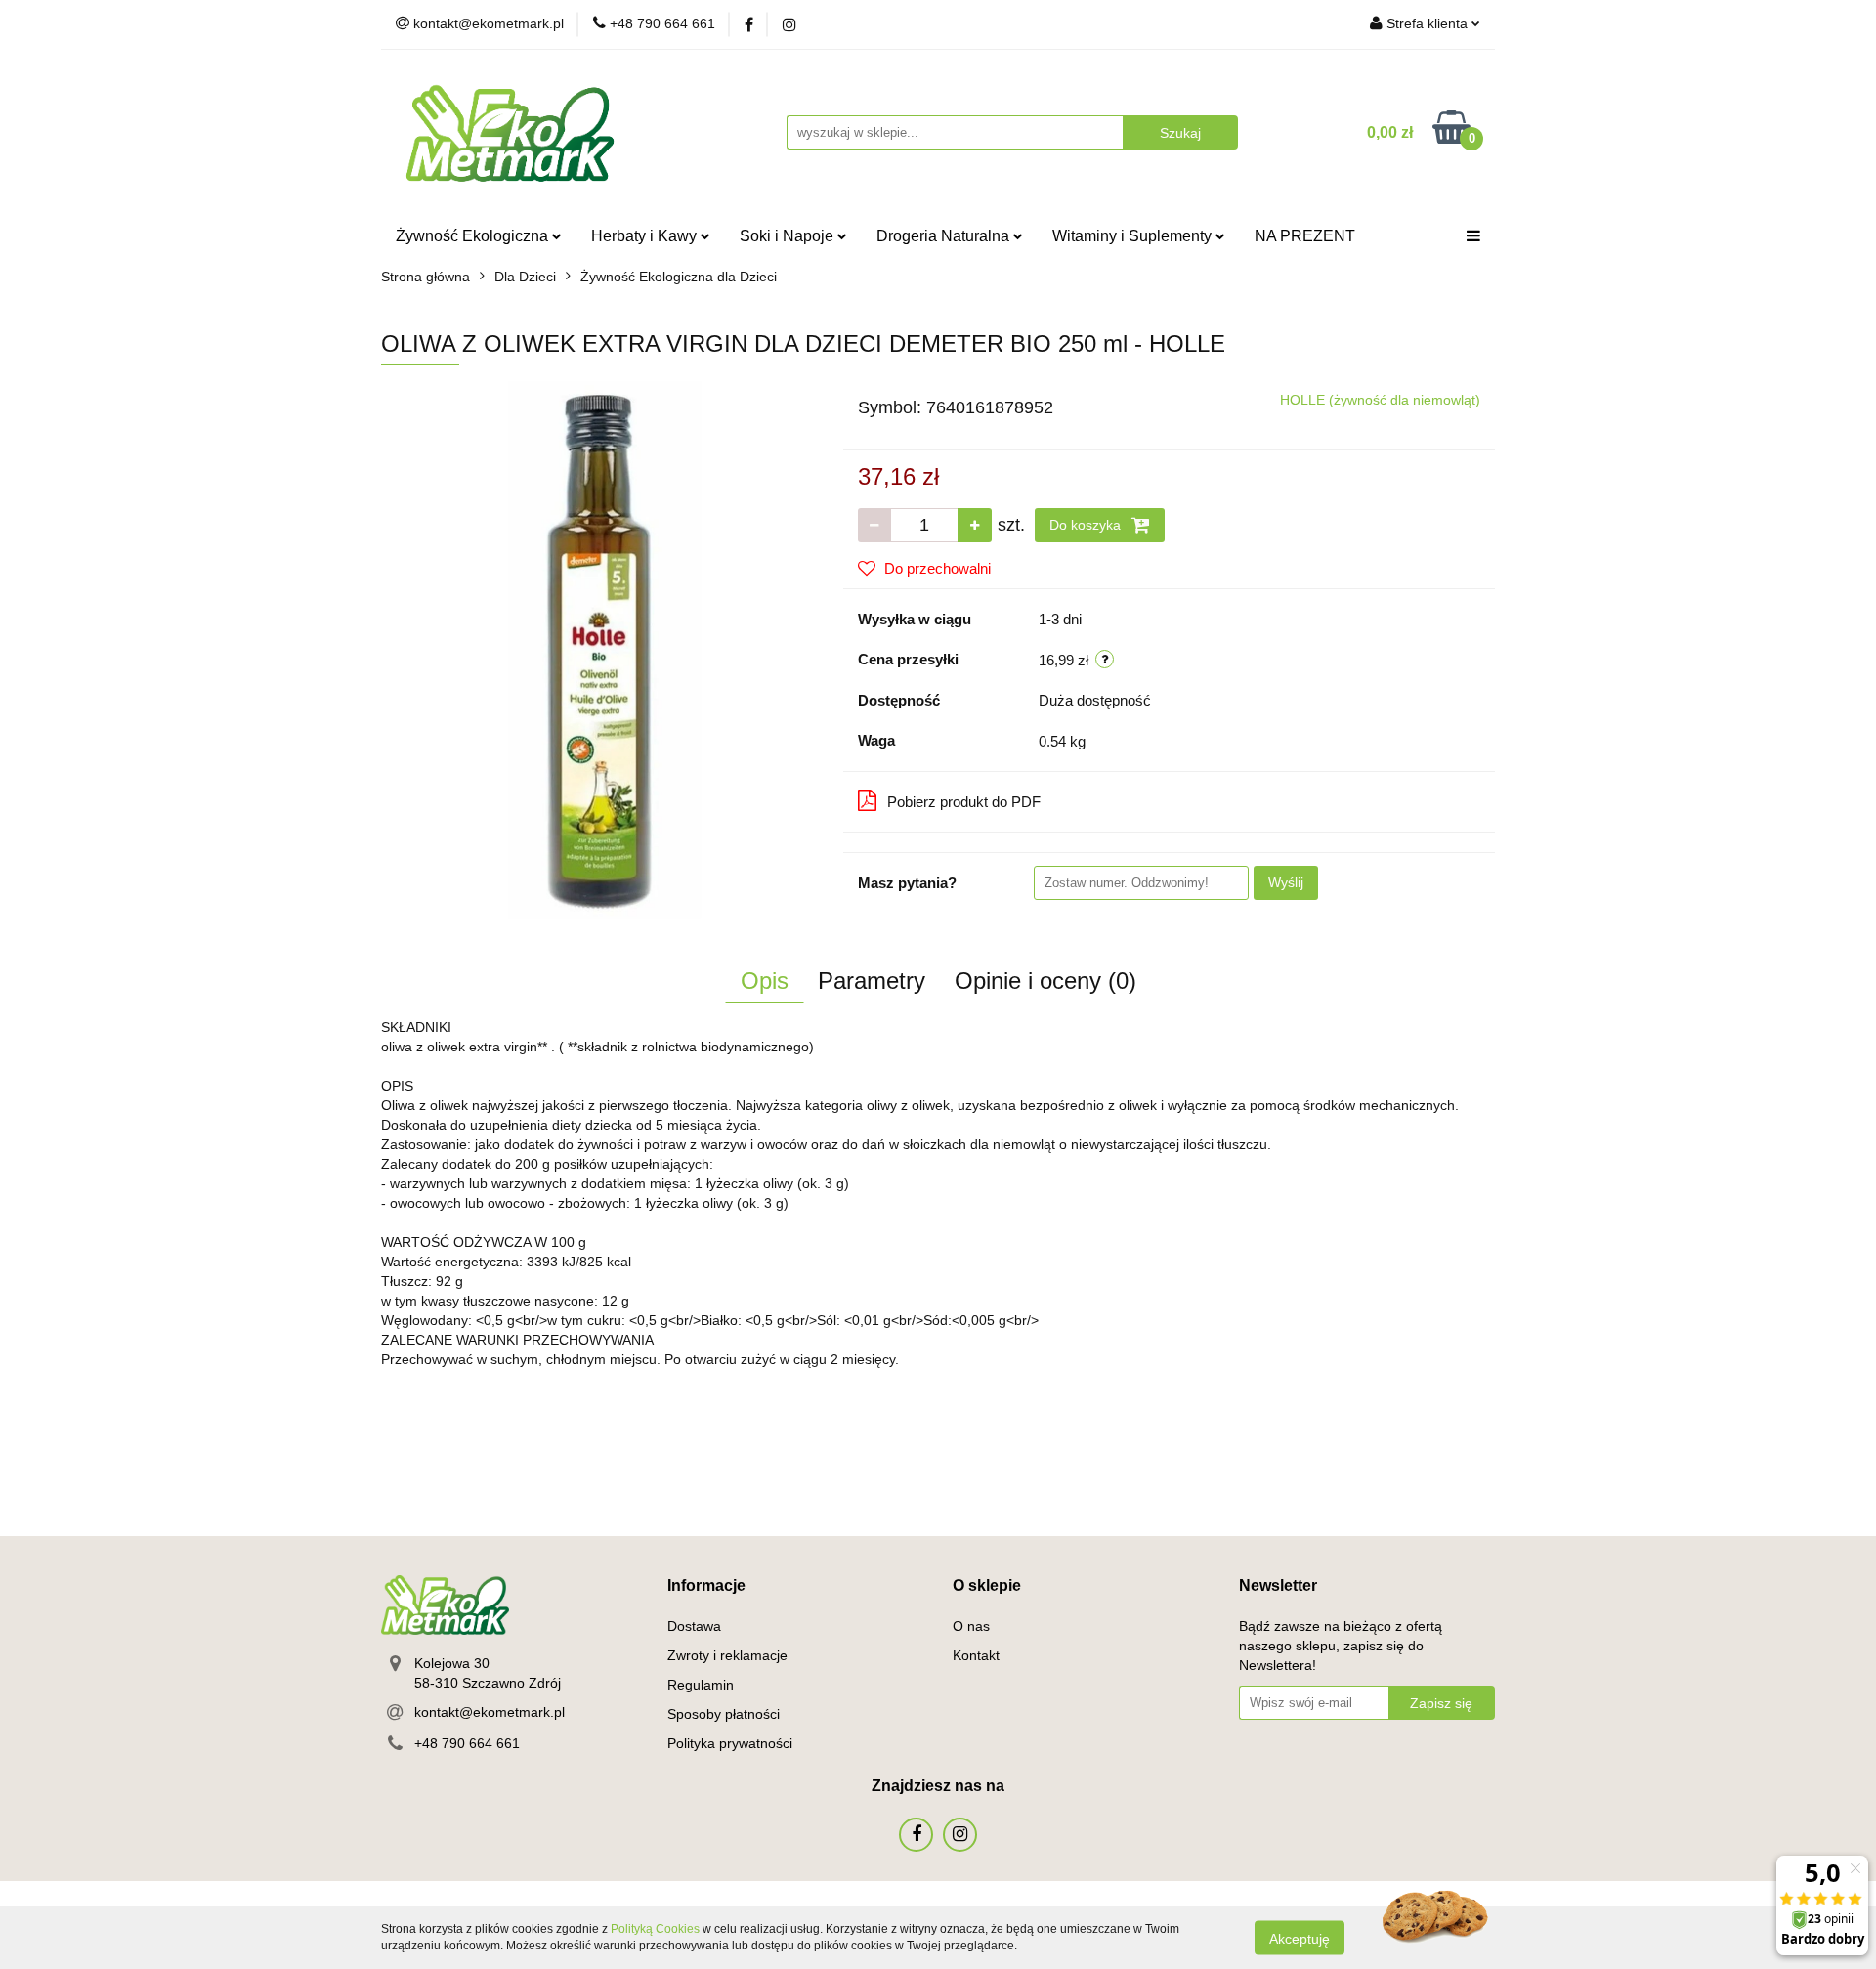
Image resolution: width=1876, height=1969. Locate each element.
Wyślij (1286, 882)
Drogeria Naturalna (945, 236)
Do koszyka (1087, 525)
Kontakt (976, 1655)
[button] (706, 1586)
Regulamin (701, 1685)
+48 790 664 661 (467, 1743)
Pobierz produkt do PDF (964, 802)
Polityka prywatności (730, 1743)
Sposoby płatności (724, 1714)
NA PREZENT (1305, 236)
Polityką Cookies (655, 1929)
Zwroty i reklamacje (727, 1655)
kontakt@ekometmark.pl (490, 1712)
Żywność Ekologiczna (474, 236)
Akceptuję (1300, 1938)
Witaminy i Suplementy (1134, 236)
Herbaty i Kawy (646, 236)
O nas (971, 1626)
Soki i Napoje (789, 236)
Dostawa (694, 1626)
